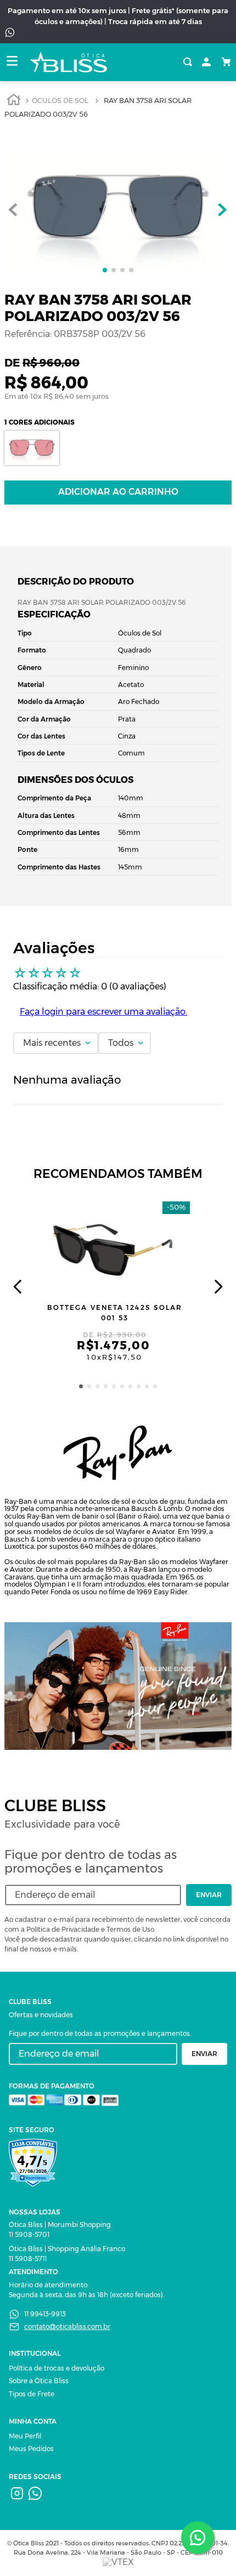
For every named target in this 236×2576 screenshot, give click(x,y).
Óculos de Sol (60, 101)
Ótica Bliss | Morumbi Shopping (60, 2225)
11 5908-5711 (28, 2259)
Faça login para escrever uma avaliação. (103, 1012)
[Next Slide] (218, 1287)
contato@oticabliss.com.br (67, 2326)
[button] (81, 1386)
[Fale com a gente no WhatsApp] (198, 2538)
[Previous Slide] (18, 1287)
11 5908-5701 (29, 2234)
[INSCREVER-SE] (209, 1895)
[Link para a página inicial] (14, 101)
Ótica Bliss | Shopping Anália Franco (67, 2249)
